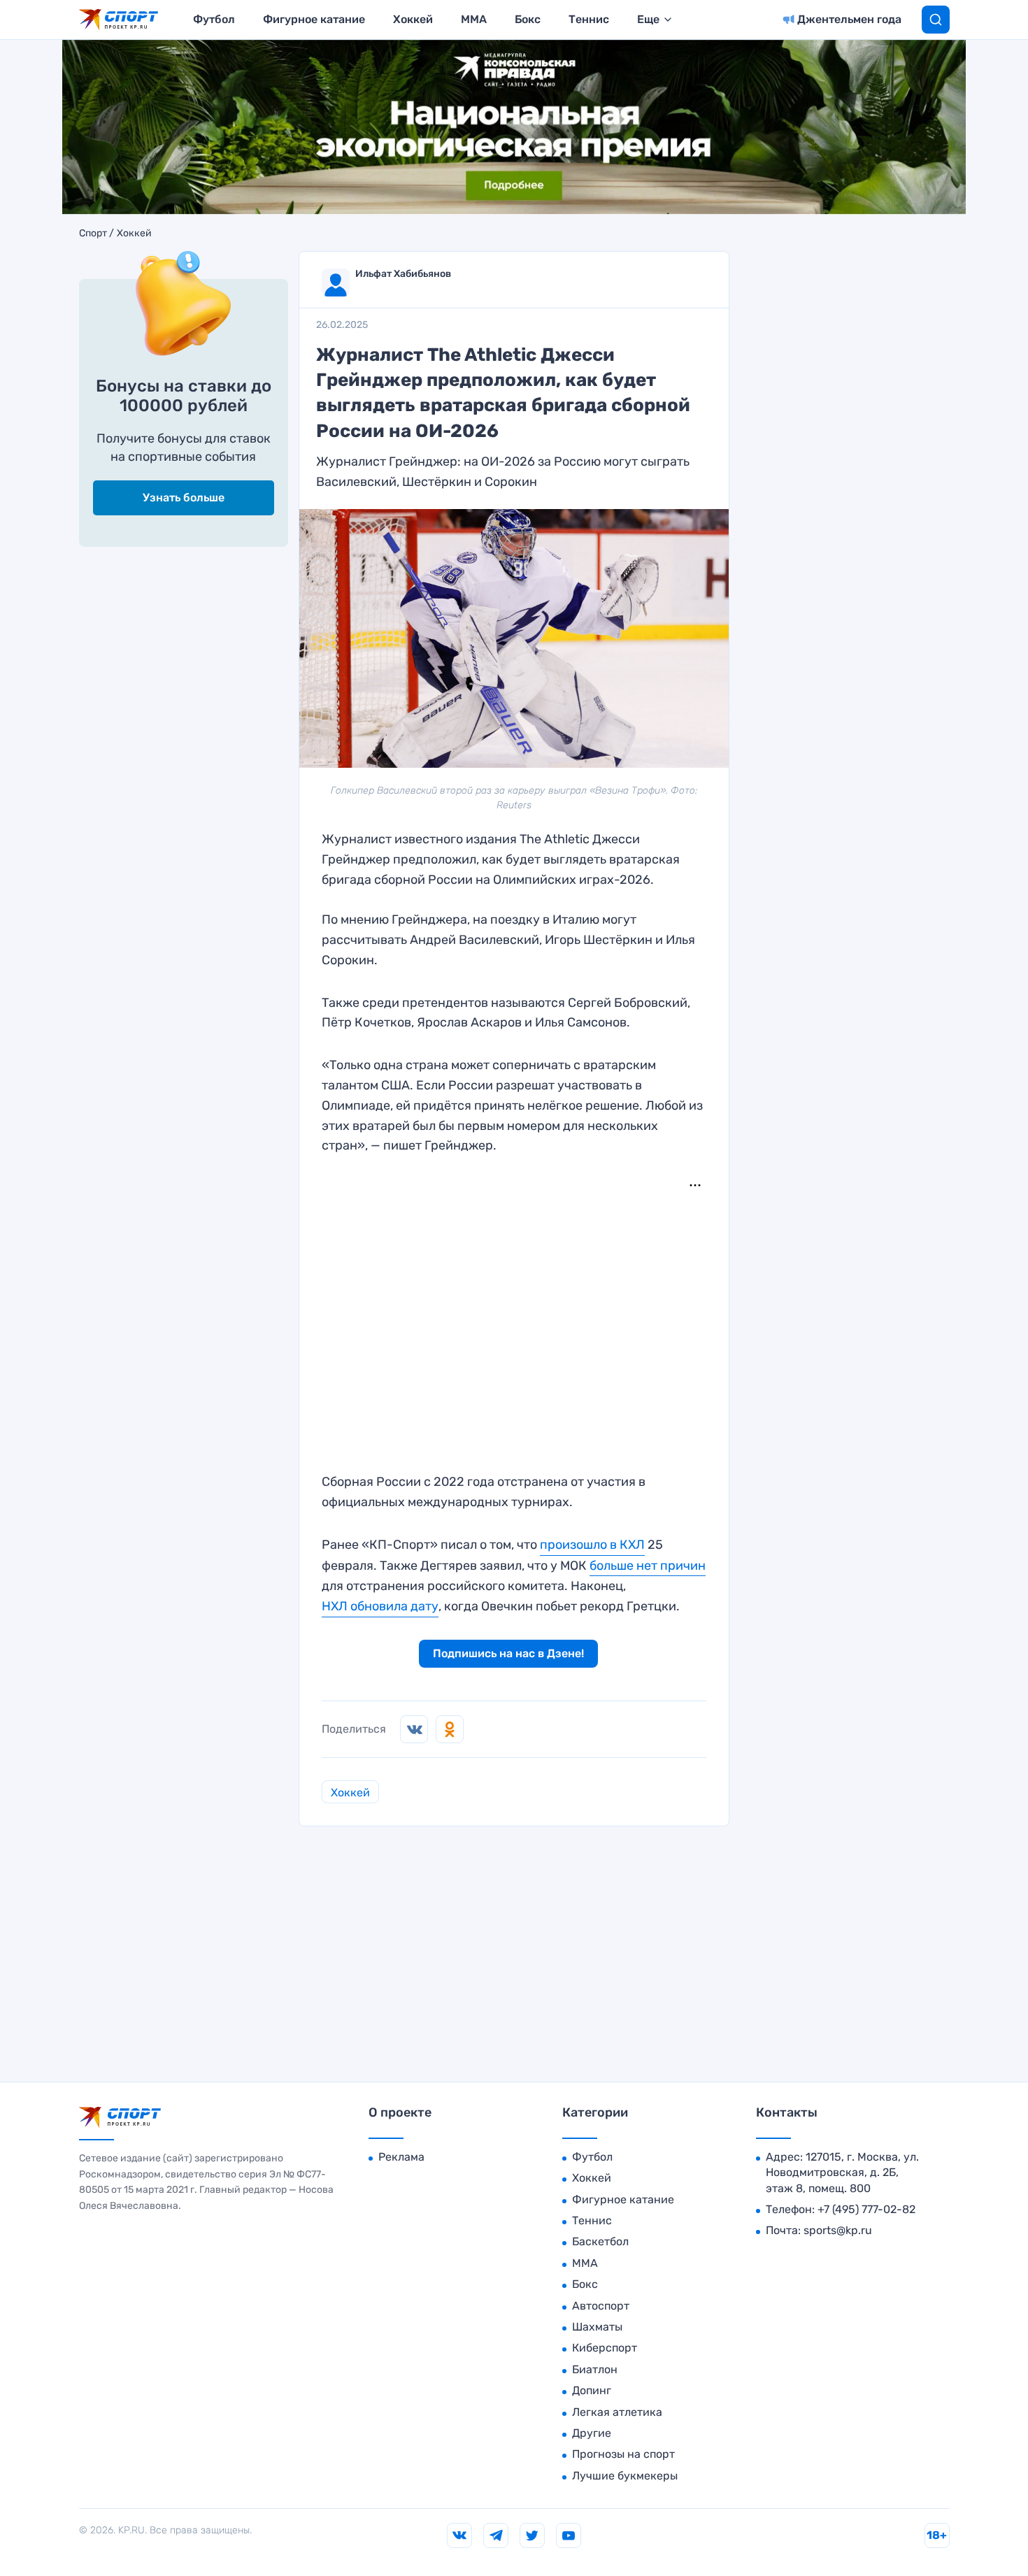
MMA (474, 19)
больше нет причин (648, 1566)
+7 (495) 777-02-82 (866, 2209)
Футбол (214, 19)
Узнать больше (184, 498)
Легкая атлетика (617, 2412)
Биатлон (595, 2369)
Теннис (589, 19)
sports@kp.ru (838, 2230)
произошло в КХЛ (592, 1545)
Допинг (592, 2390)
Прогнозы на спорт (623, 2454)
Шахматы (597, 2327)
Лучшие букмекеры (625, 2476)
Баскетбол (600, 2241)
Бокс (528, 19)
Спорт (93, 234)
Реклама (401, 2157)
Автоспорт (601, 2306)
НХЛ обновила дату (380, 1606)
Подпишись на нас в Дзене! (508, 1653)
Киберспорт (605, 2348)
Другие (592, 2433)
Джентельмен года (849, 19)
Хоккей (413, 19)
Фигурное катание (314, 19)
